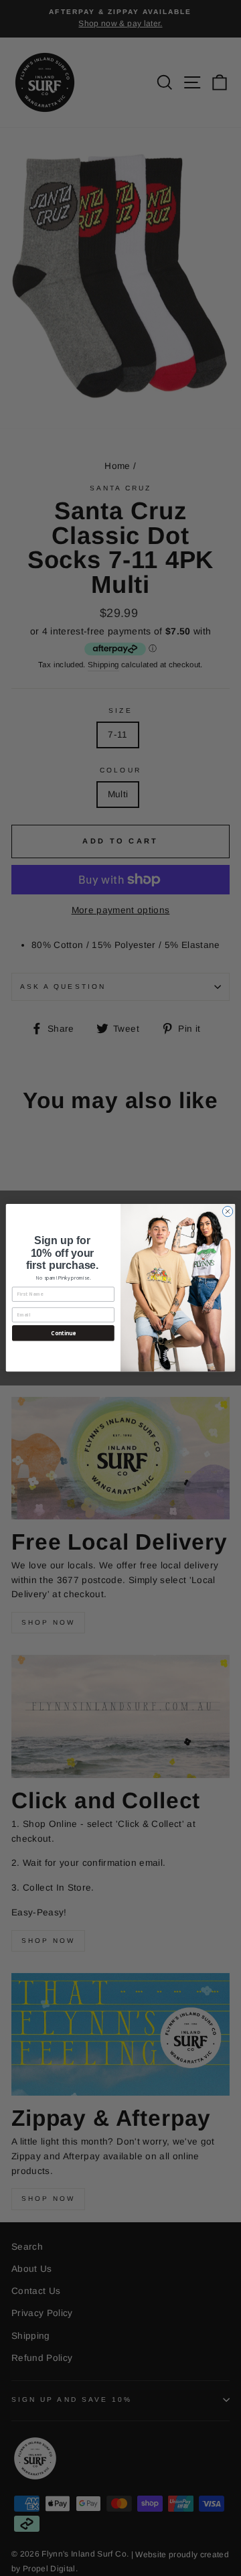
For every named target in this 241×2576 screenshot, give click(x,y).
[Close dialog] (227, 1212)
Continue (63, 1334)
